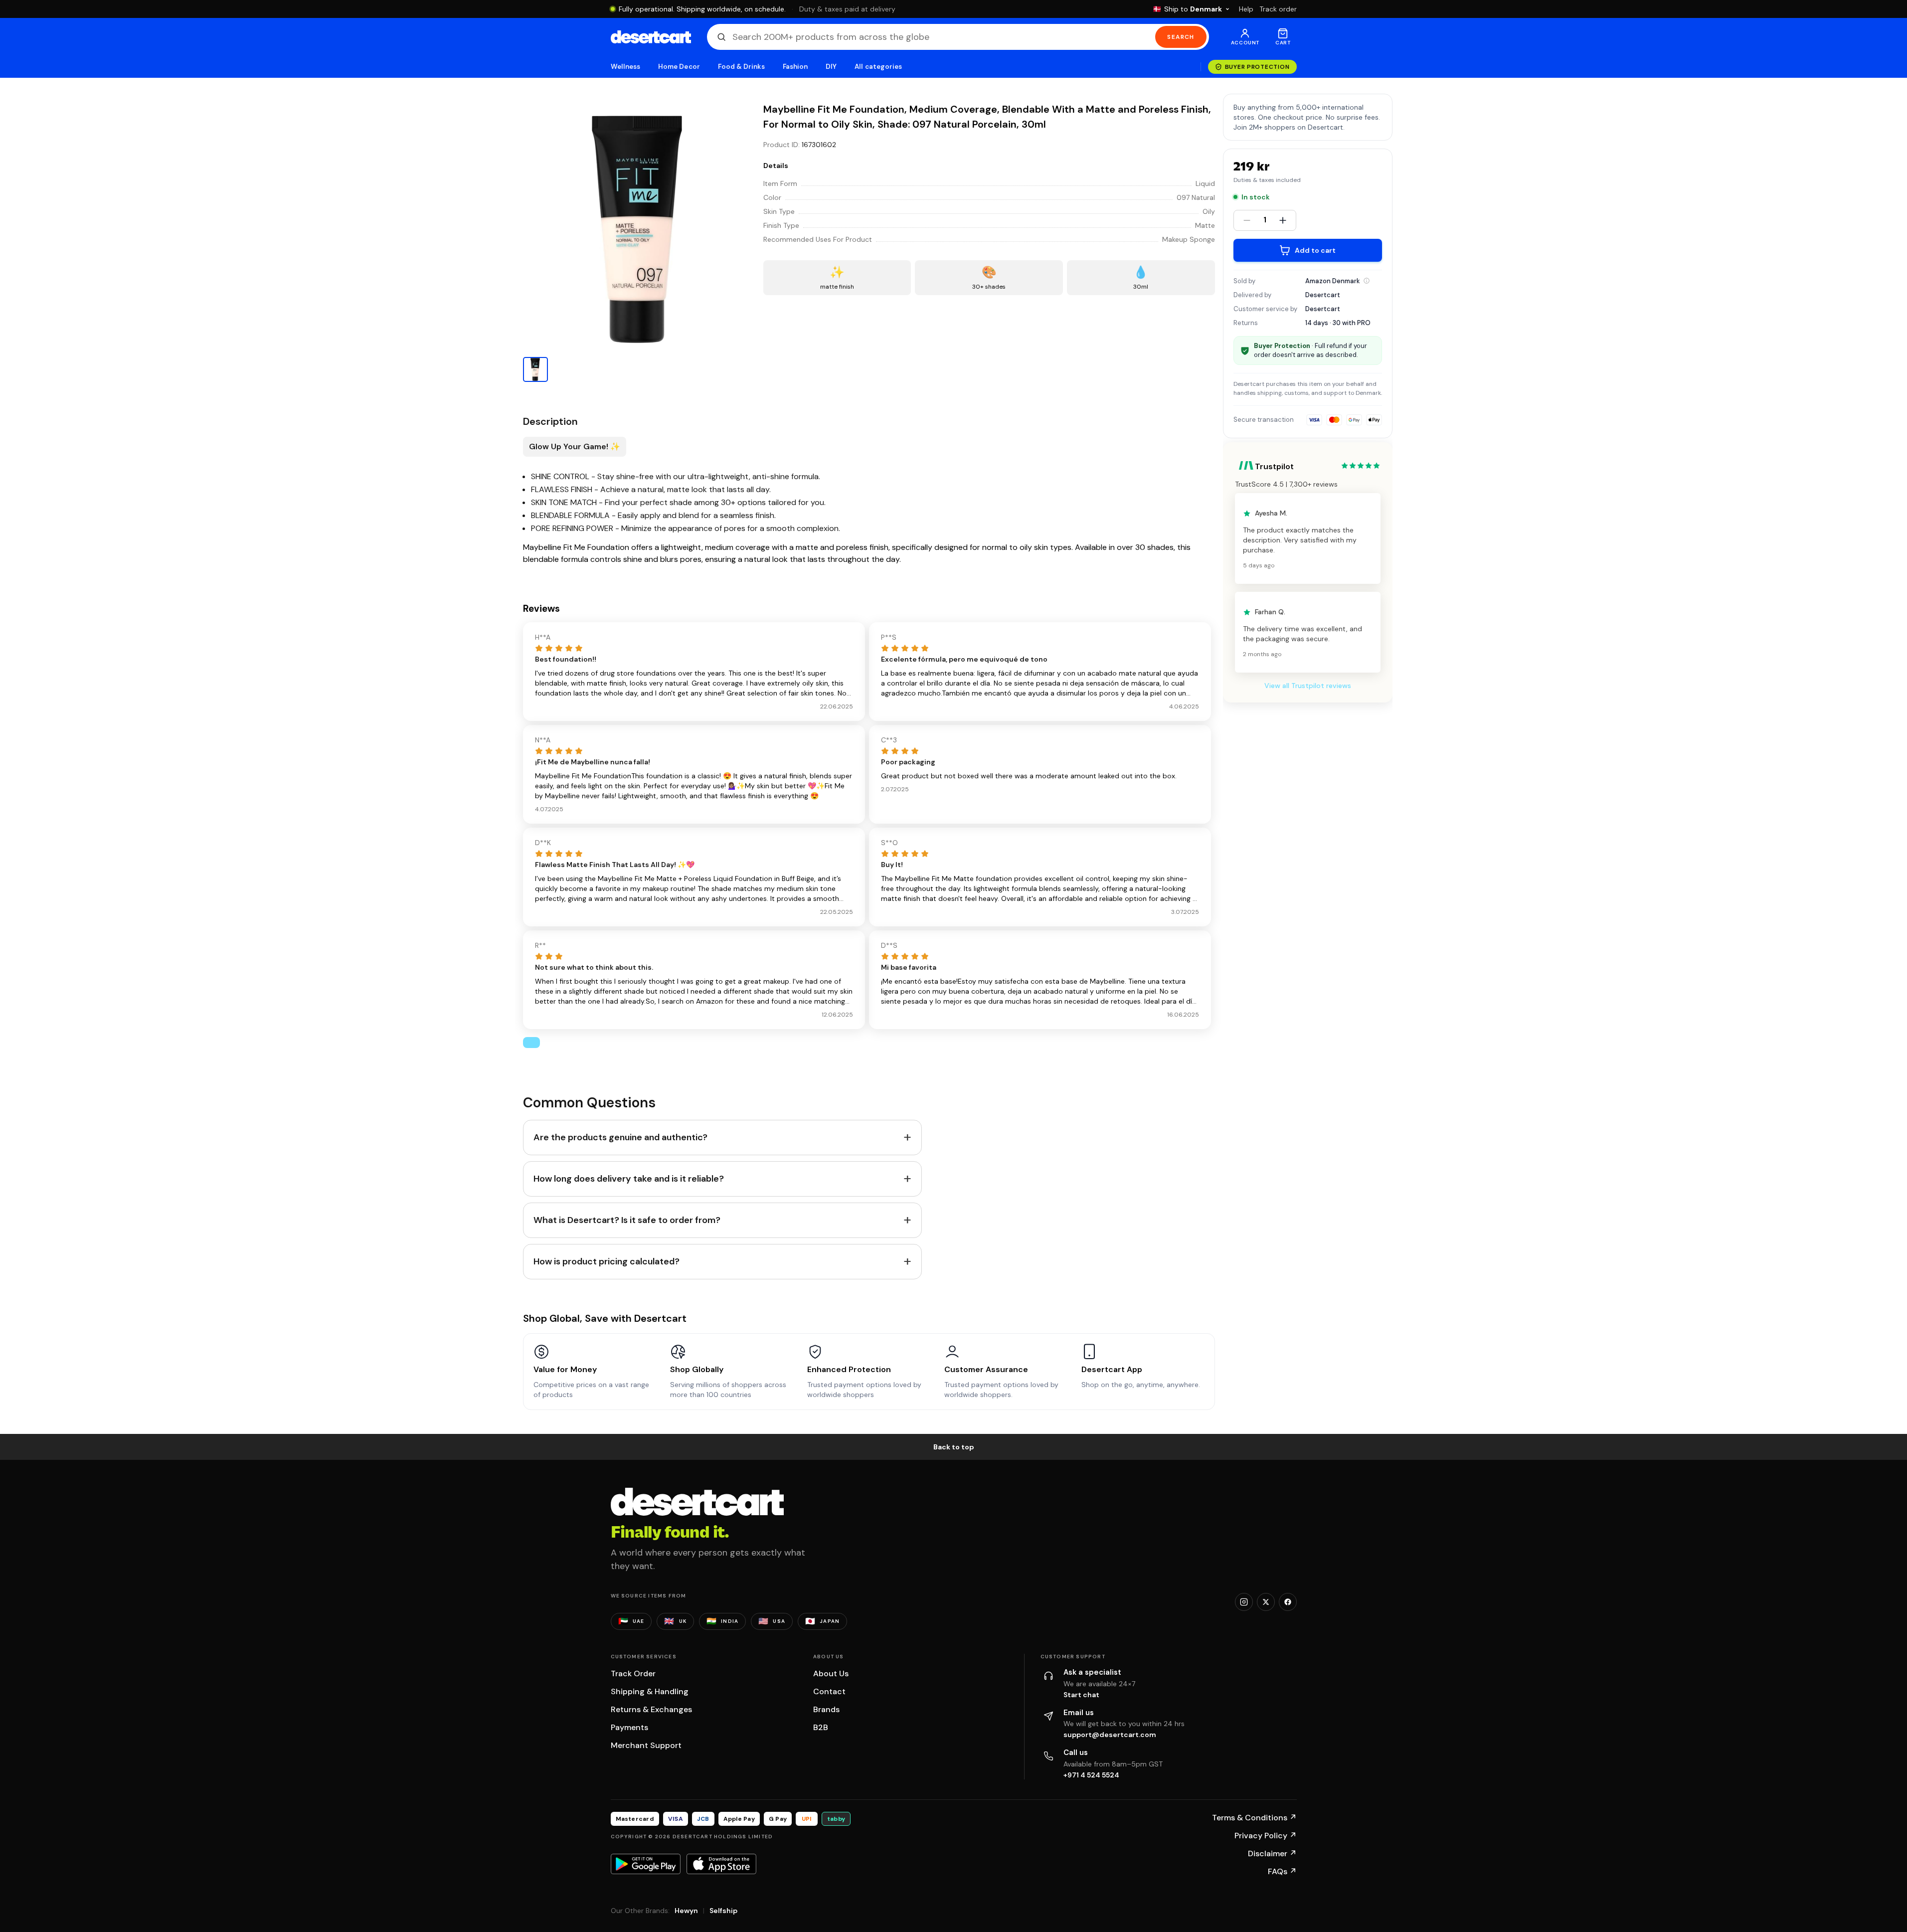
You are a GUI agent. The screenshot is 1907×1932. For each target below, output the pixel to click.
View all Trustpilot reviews (1308, 686)
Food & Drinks (741, 67)
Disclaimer (1272, 1853)
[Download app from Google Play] (646, 1864)
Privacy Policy (1266, 1836)
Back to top (954, 1447)
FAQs (1282, 1871)
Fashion (795, 67)
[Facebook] (1288, 1602)
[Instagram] (1244, 1602)
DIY (831, 67)
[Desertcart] (651, 37)
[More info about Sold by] (1367, 281)
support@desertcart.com (1110, 1735)
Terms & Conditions (1254, 1818)
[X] (1266, 1602)
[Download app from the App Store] (721, 1864)
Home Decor (679, 67)
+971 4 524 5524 (1091, 1775)
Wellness (626, 67)
